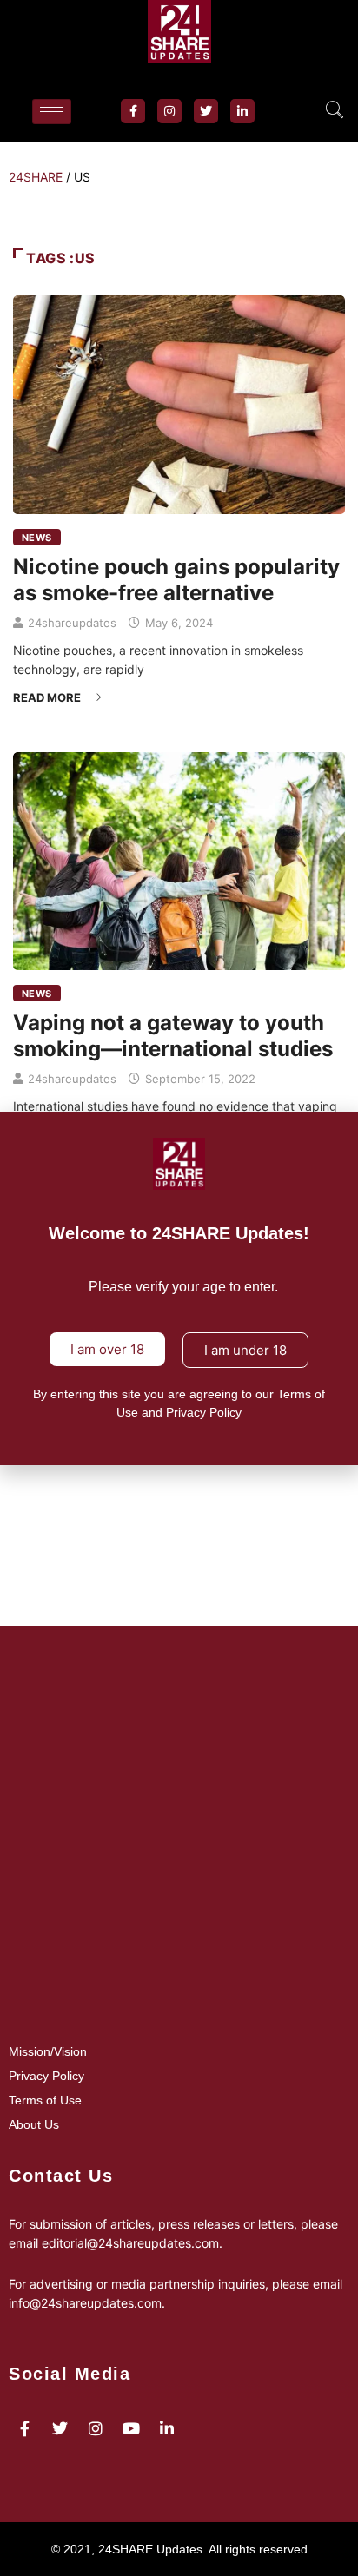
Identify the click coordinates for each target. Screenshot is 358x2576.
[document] (179, 1288)
